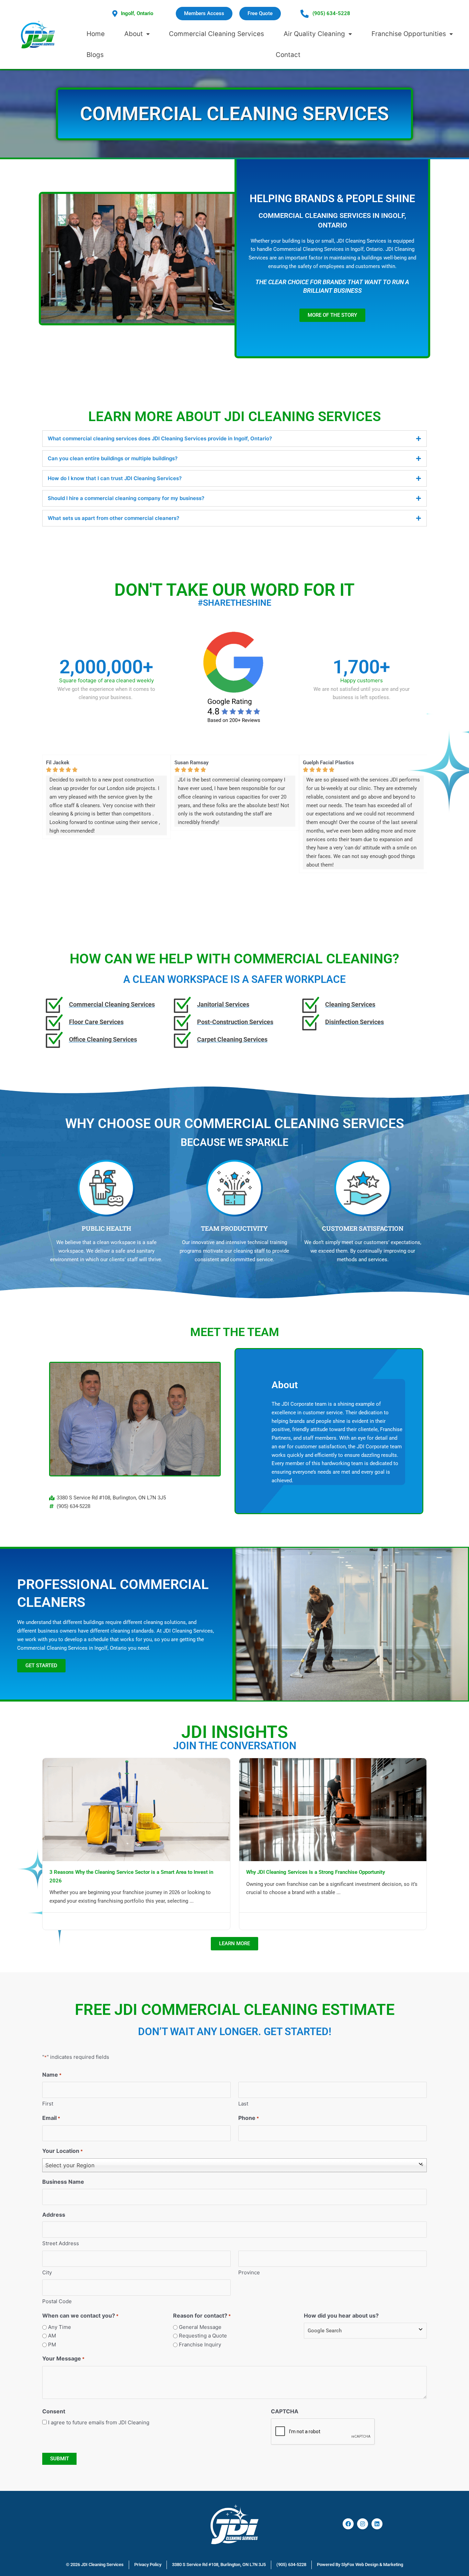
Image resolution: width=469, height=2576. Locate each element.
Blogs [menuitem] (95, 55)
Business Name (63, 2182)
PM (52, 2345)
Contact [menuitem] (288, 55)
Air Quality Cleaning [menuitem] (314, 34)
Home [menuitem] (96, 34)
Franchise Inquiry (200, 2345)
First (48, 2104)
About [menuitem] (134, 34)
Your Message (63, 2358)
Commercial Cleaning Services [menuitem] (216, 34)
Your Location (62, 2151)
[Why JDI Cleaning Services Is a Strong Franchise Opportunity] (333, 1809)
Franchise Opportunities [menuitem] (409, 34)
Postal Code (57, 2301)
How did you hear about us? (341, 2316)
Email (51, 2118)
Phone (249, 2118)
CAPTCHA (285, 2411)
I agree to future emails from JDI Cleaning (99, 2422)
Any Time (60, 2327)
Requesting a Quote (203, 2336)
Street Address (61, 2243)
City (47, 2272)
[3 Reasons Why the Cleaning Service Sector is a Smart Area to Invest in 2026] (136, 1809)
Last (243, 2104)
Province (249, 2272)
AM (52, 2336)
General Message (200, 2327)
